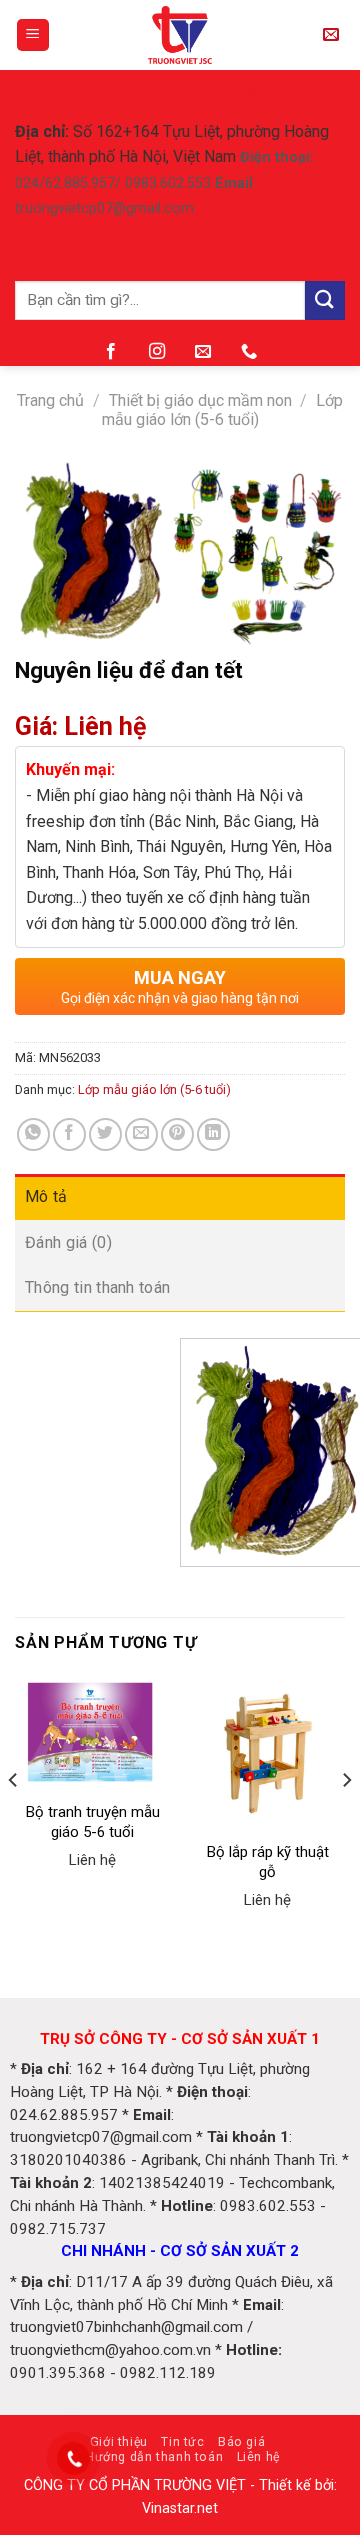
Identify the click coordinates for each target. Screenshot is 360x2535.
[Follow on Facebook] (111, 352)
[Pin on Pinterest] (177, 1134)
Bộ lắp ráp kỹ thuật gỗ (268, 1862)
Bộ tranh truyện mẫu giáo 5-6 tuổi (93, 1822)
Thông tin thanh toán (97, 1287)
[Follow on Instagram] (157, 352)
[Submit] (325, 300)
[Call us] (249, 352)
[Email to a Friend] (141, 1134)
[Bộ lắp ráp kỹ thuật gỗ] (267, 1753)
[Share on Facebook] (69, 1134)
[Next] (346, 1820)
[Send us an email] (203, 352)
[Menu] (33, 35)
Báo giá (241, 2442)
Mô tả (46, 1196)
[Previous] (14, 1820)
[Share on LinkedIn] (213, 1134)
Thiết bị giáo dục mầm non (200, 400)
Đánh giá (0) (68, 1242)
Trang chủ (50, 400)
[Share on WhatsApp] (33, 1134)
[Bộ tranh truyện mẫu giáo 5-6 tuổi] (92, 1733)
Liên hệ (258, 2457)
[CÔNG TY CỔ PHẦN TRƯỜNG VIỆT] (180, 35)
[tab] (180, 1197)
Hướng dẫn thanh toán (154, 2457)
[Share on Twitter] (105, 1134)
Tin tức (182, 2442)
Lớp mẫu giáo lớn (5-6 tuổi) (223, 410)
